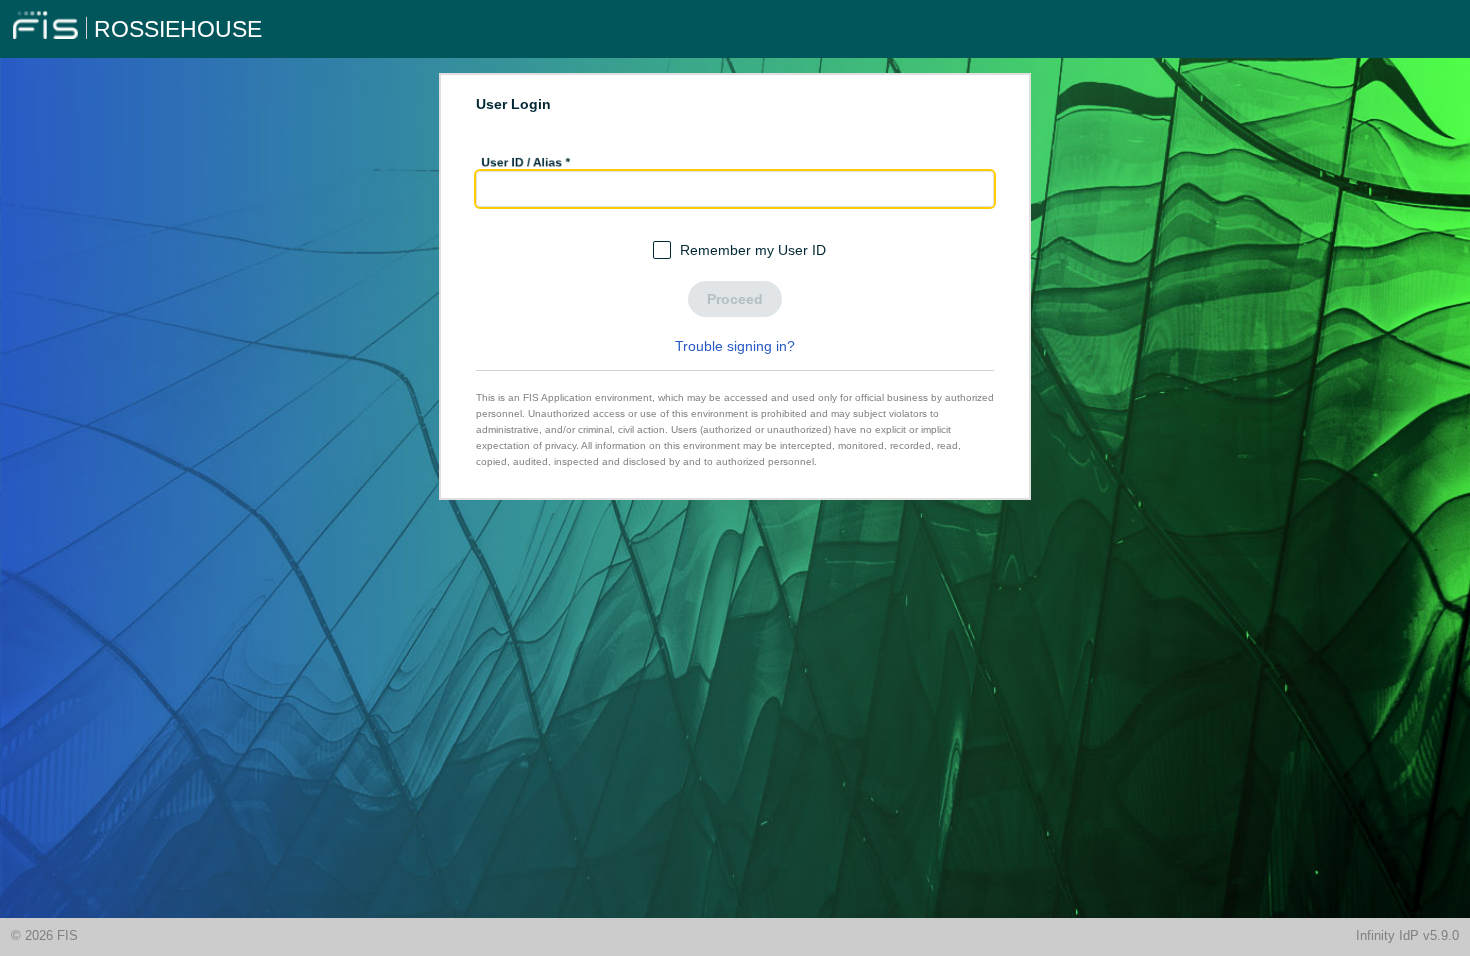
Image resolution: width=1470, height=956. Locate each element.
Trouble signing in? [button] (735, 346)
